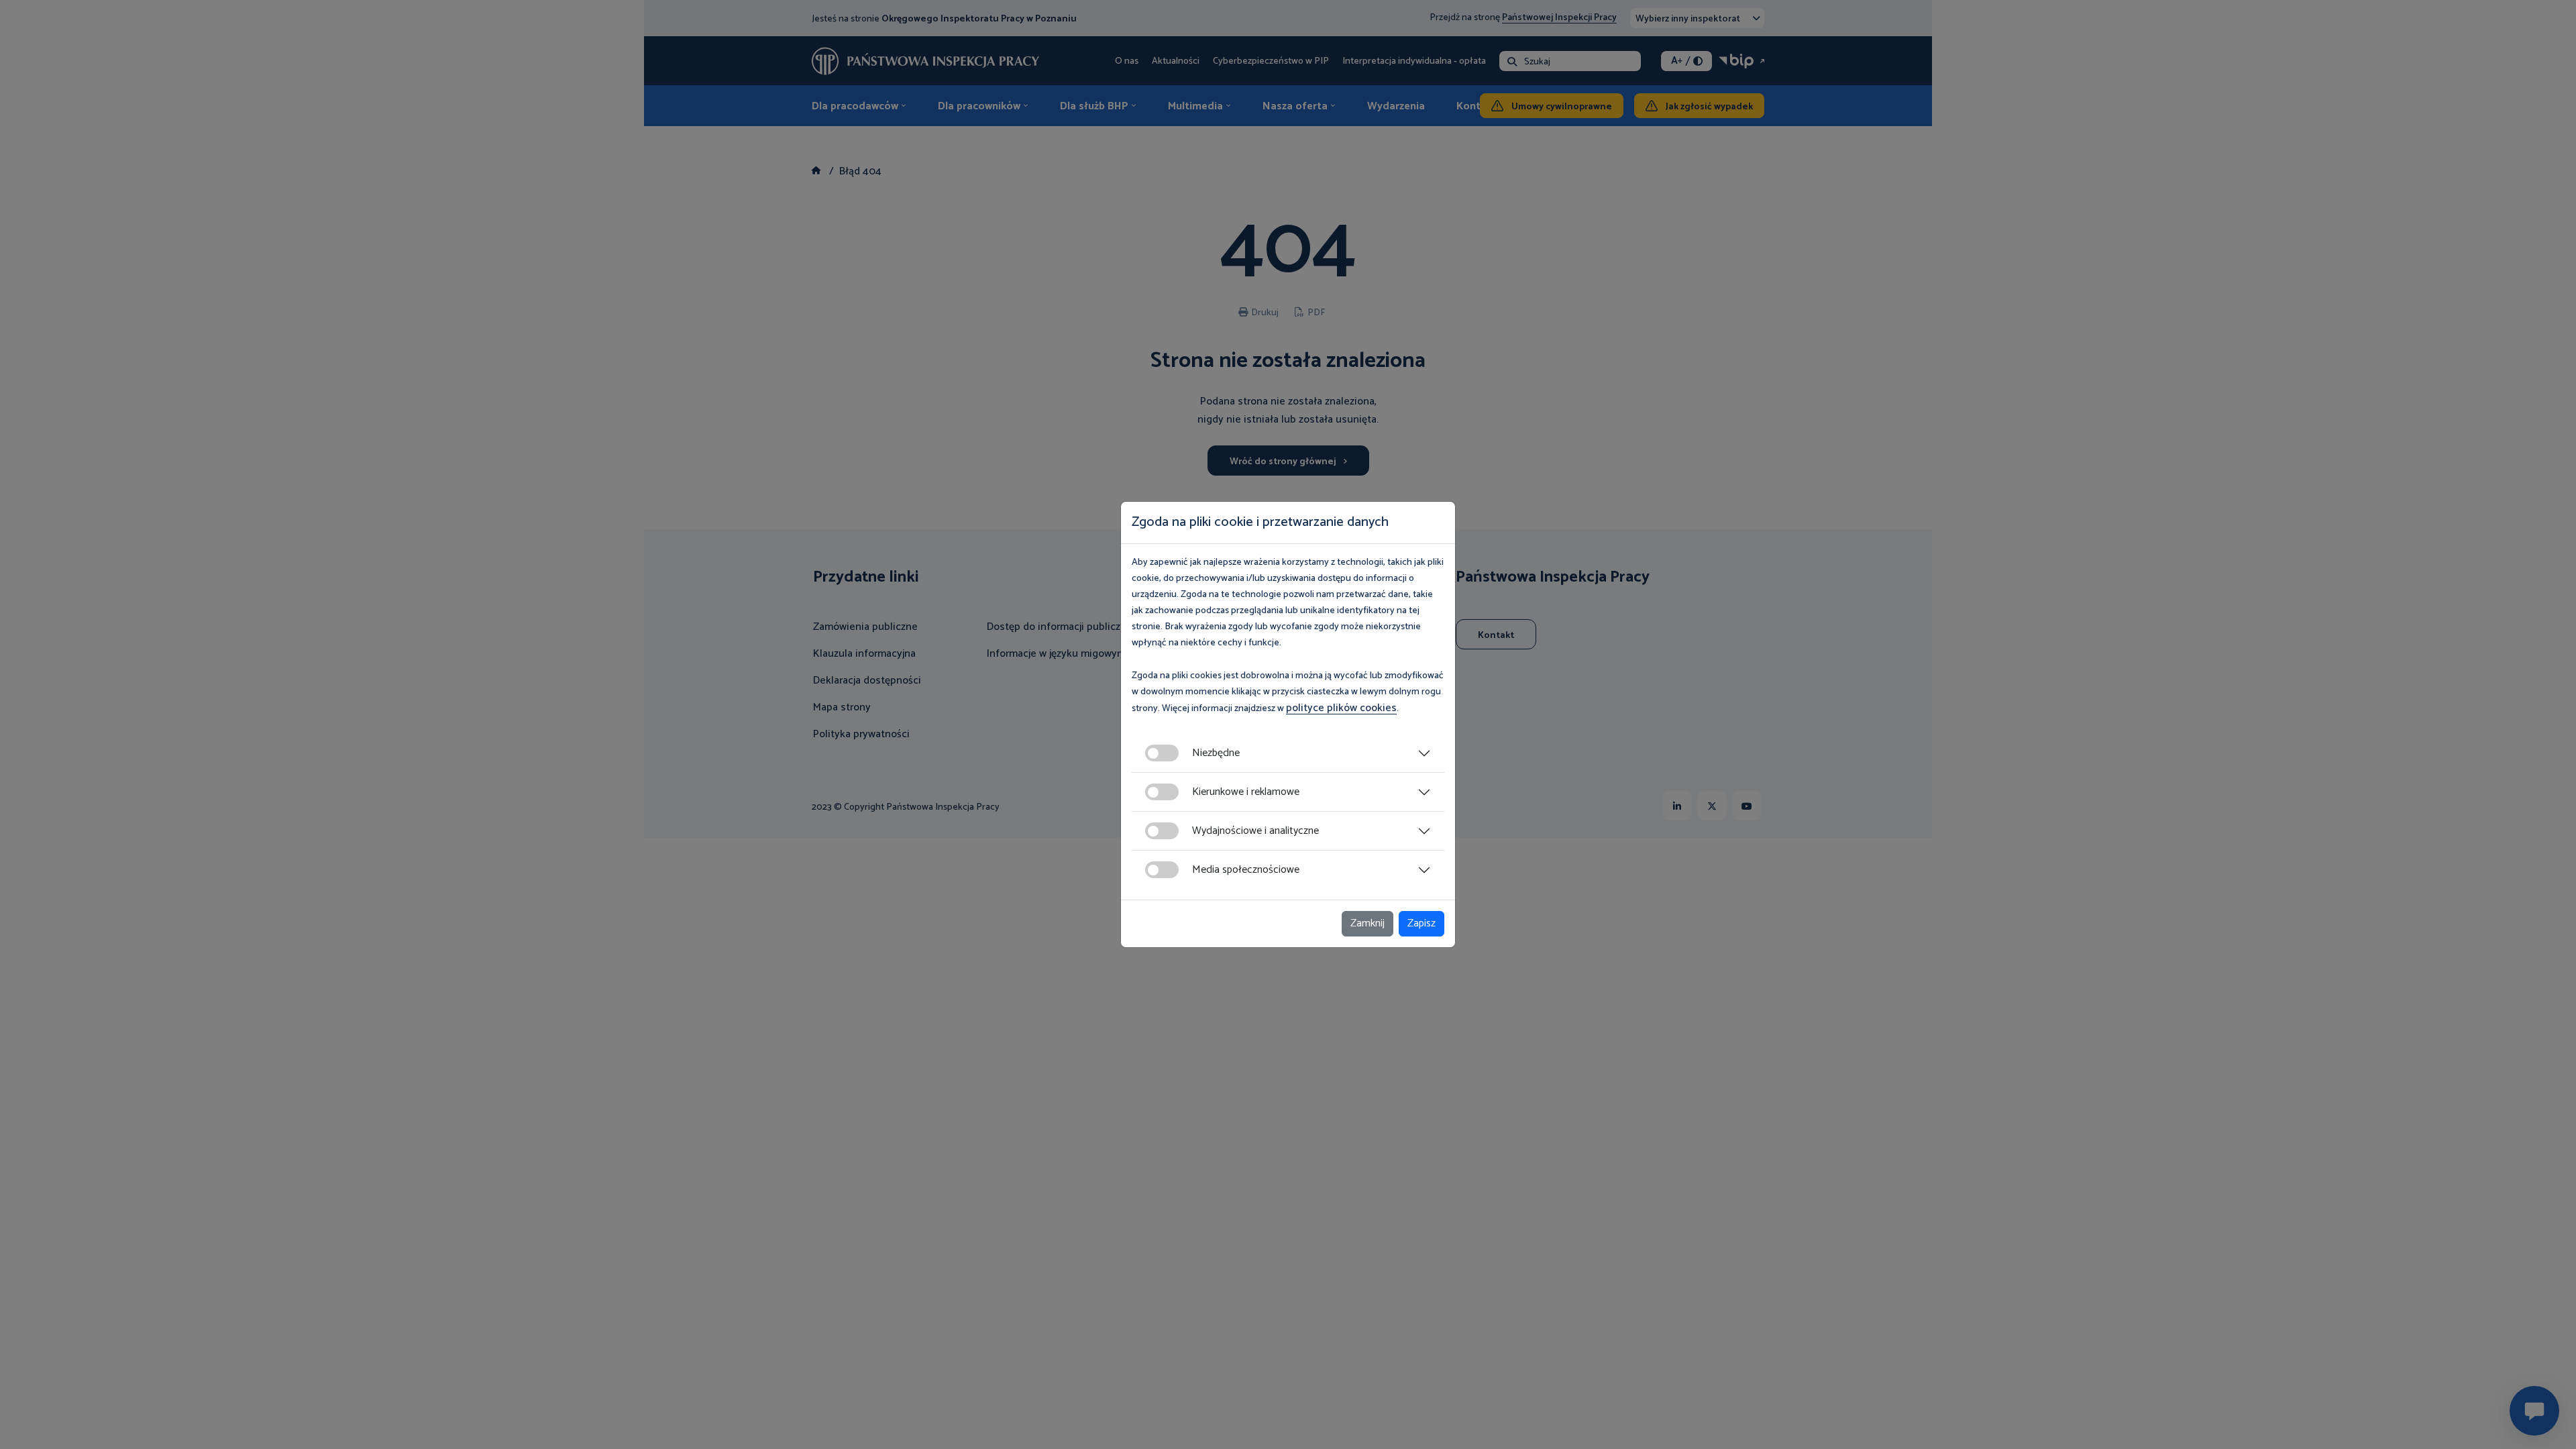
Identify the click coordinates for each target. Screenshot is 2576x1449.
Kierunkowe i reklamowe (1246, 792)
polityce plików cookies (1341, 708)
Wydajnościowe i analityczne (1255, 831)
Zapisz (1421, 923)
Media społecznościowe (1246, 870)
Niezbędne (1216, 753)
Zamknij (1367, 923)
